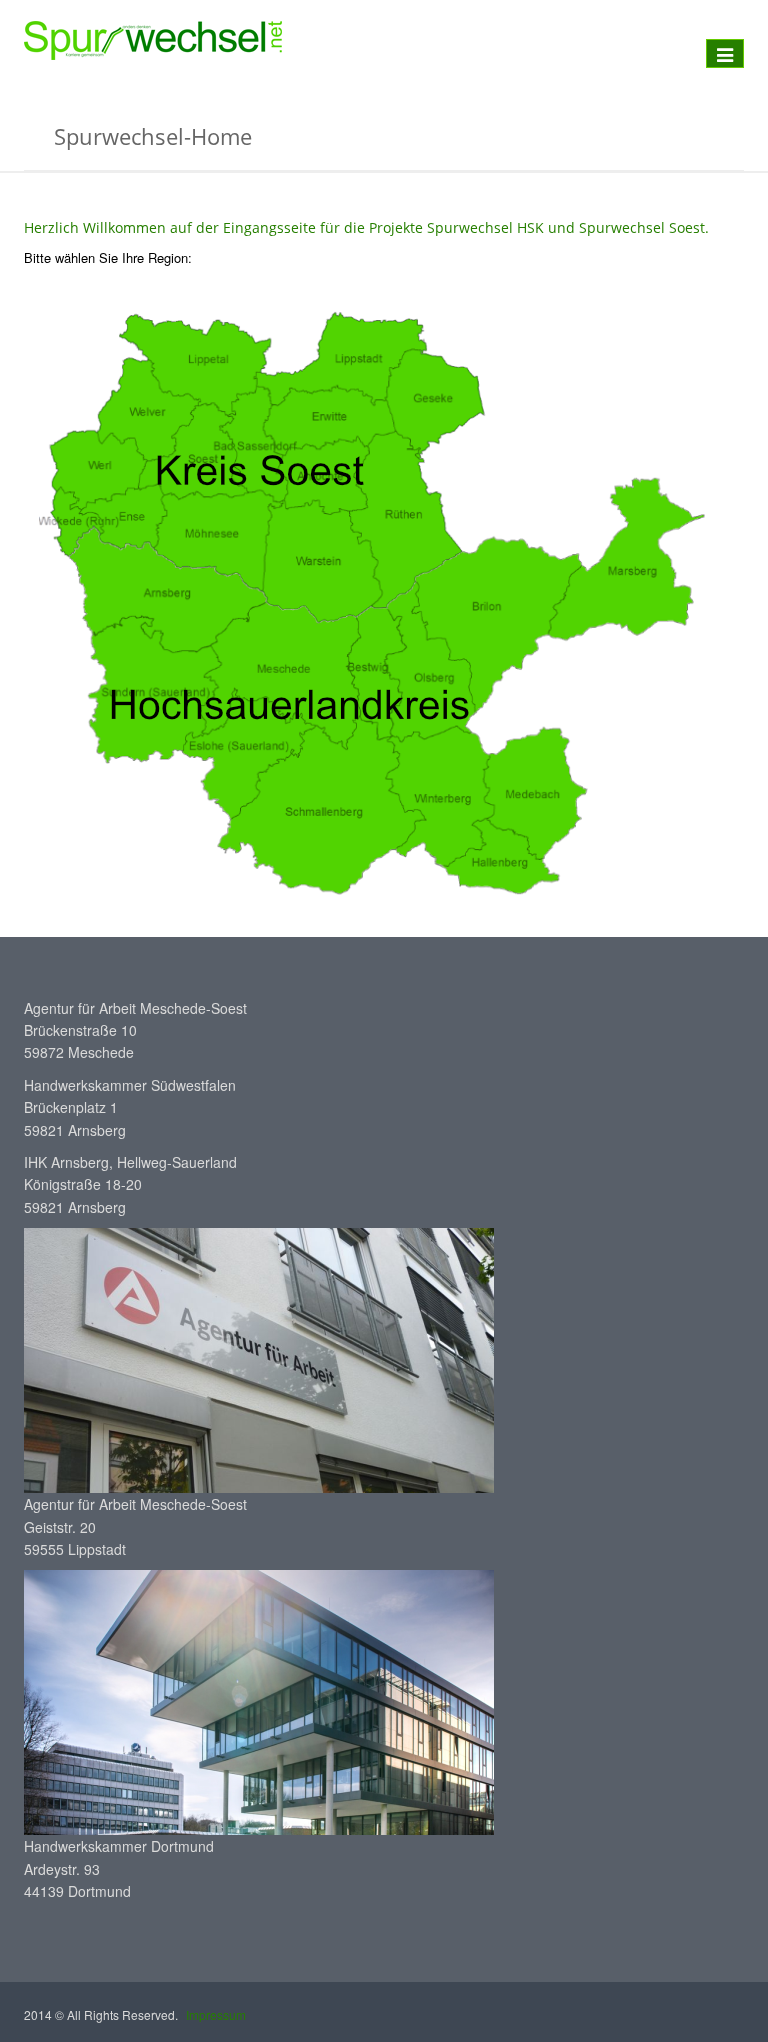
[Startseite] (153, 40)
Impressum (216, 2014)
